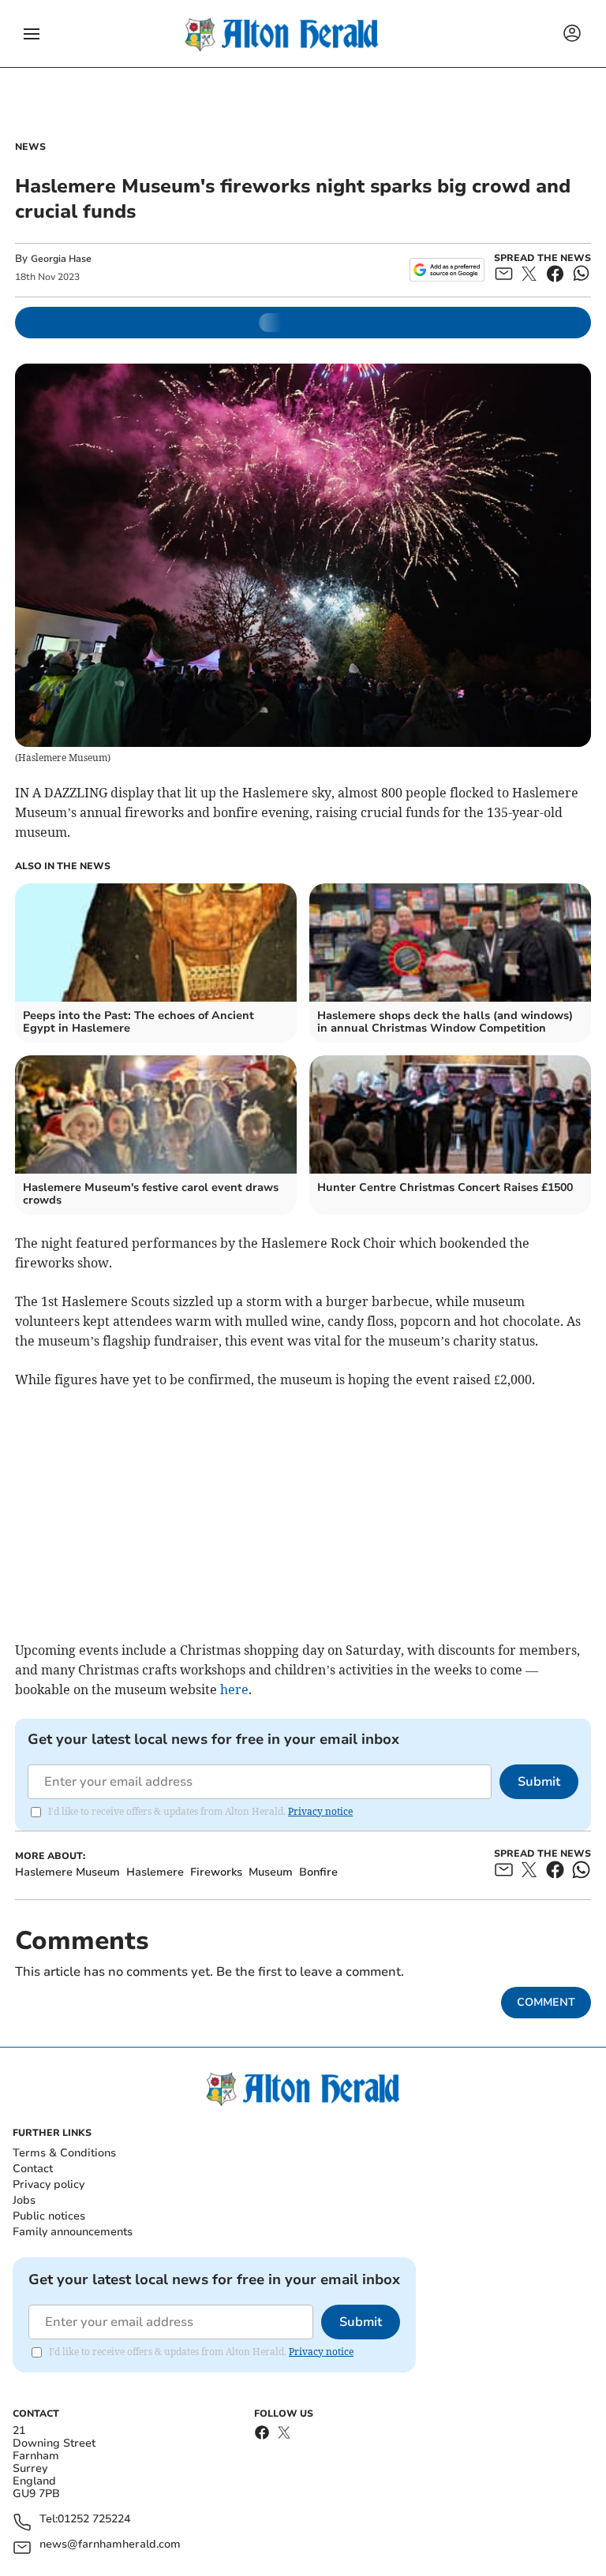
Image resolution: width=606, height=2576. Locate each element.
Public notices (49, 2216)
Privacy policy (49, 2184)
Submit (539, 1782)
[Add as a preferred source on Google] (447, 270)
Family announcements (73, 2232)
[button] (32, 34)
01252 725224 (94, 2520)
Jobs (24, 2200)
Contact (33, 2169)
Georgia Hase (61, 259)
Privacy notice (320, 1811)
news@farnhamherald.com (110, 2545)
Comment (546, 2002)
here (234, 1689)
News (30, 147)
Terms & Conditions (64, 2153)
